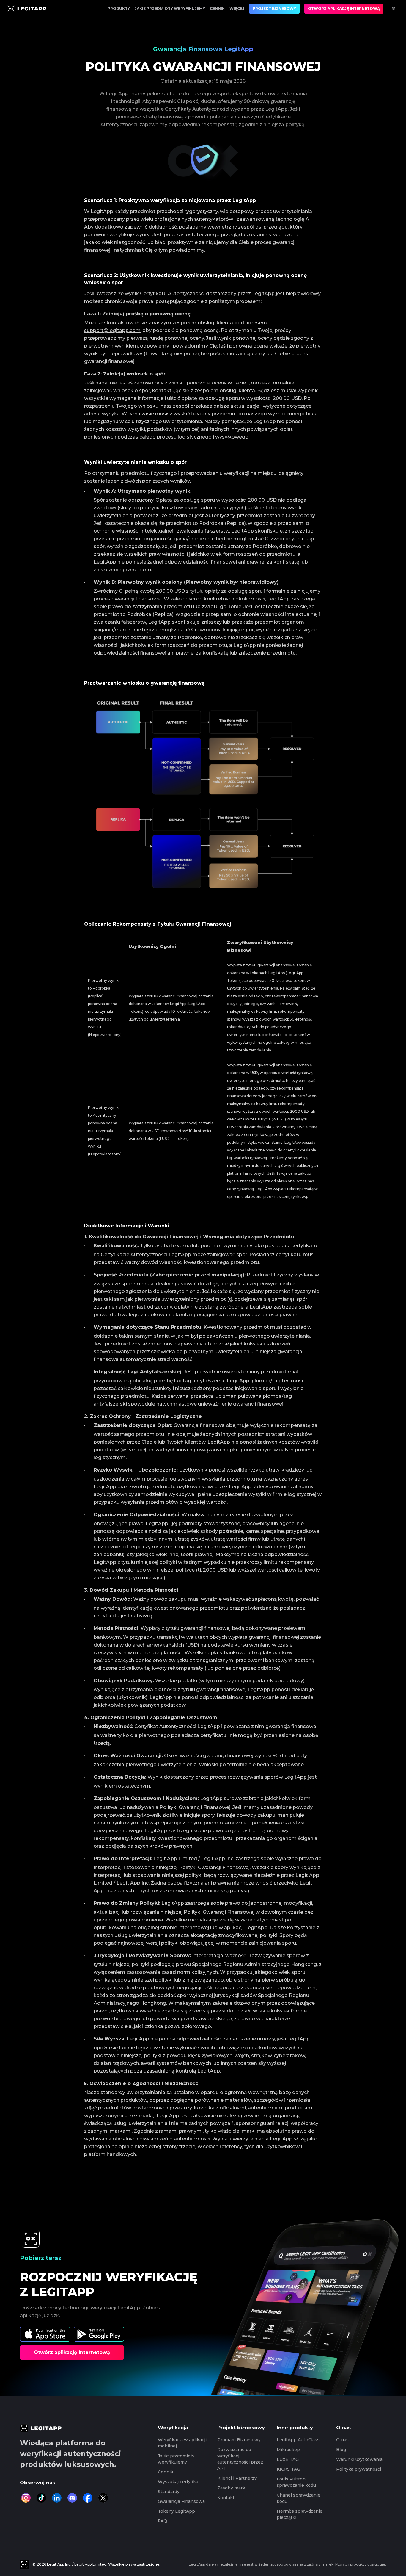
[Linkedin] (57, 2498)
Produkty (119, 8)
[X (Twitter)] (103, 2498)
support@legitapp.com (112, 330)
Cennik (217, 8)
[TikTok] (41, 2498)
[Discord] (72, 2498)
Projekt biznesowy (274, 8)
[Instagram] (26, 2498)
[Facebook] (88, 2498)
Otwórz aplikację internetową (344, 8)
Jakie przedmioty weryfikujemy (170, 8)
